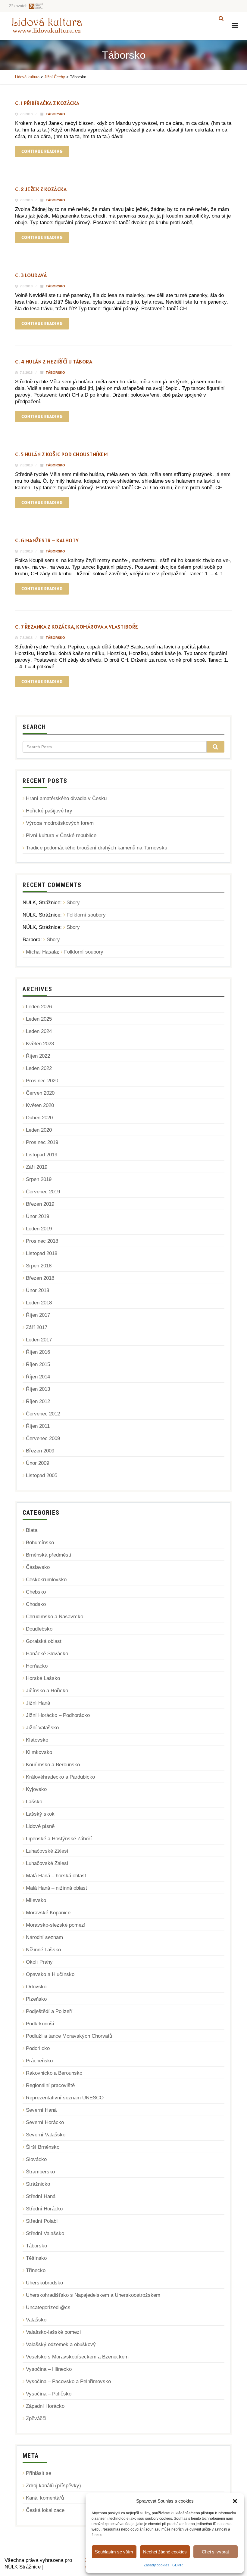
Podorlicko (38, 2048)
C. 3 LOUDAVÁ (31, 275)
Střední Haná (41, 2196)
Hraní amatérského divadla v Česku (66, 798)
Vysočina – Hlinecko (49, 2369)
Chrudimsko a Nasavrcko (55, 1617)
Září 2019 (37, 1167)
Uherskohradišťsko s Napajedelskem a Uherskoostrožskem (93, 2295)
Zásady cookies (156, 2565)
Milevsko (36, 1900)
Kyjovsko (36, 1789)
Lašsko (34, 1802)
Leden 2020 (39, 1130)
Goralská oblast (44, 1641)
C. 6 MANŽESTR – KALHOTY (47, 540)
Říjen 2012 (38, 1401)
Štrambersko (40, 2172)
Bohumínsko (40, 1543)
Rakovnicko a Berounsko (54, 2073)
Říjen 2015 (38, 1364)
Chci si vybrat (215, 2552)
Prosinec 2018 (42, 1241)
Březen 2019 (40, 1204)
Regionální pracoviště (50, 2085)
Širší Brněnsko (43, 2147)
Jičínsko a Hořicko (47, 1691)
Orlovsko (36, 1987)
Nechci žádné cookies (165, 2552)
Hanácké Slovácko (47, 1654)
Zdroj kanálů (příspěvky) (53, 2486)
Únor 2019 (38, 1216)
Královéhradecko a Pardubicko (60, 1777)
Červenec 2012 (43, 1414)
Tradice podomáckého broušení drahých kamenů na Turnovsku (97, 848)
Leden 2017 (39, 1340)
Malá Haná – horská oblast (56, 1876)
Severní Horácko (45, 2122)
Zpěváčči (36, 2418)
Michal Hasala (42, 952)
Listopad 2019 (42, 1155)
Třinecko (36, 2270)
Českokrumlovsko (46, 1580)
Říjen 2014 (38, 1377)
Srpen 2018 (39, 1266)
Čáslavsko (38, 1567)
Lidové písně (40, 1826)
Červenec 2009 (43, 1438)
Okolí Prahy (39, 1962)
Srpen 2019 (39, 1179)
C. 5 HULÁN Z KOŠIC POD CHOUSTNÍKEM (61, 454)
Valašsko (36, 2320)
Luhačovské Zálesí (47, 1851)
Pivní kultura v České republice (61, 835)
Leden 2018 (39, 1303)
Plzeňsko (36, 1999)
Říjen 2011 (38, 1426)
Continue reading (42, 151)
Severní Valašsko (46, 2135)
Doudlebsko (39, 1629)
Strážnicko (38, 2184)
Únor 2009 (38, 1463)
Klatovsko (37, 1740)
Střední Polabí (42, 2221)
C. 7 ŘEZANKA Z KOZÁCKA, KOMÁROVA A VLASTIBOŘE (77, 627)
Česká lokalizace (45, 2510)
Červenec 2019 (43, 1192)
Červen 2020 (40, 1093)
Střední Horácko (44, 2209)
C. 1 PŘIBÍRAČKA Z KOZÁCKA (47, 103)
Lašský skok (40, 1814)
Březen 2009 (40, 1451)
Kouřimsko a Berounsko (53, 1765)
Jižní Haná (38, 1703)
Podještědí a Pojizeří (49, 2011)
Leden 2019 (39, 1229)
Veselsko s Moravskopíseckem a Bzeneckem (77, 2357)
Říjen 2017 (38, 1315)
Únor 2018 (38, 1290)
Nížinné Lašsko (43, 1950)
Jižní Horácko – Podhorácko (58, 1715)
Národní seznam (44, 1937)
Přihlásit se (39, 2473)
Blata (32, 1530)
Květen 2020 (40, 1105)
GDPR (178, 2565)
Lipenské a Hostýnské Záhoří (59, 1839)
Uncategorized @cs (48, 2307)
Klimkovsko (39, 1752)
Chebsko (36, 1592)
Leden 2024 (39, 1031)
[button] (235, 2501)
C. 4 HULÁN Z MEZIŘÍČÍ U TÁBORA (54, 362)
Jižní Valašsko (42, 1728)
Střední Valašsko (45, 2233)
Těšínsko (36, 2258)
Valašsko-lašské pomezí (53, 2332)
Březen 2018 (40, 1278)
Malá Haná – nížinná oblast (56, 1888)
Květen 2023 (40, 1044)
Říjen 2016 (38, 1352)
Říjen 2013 (38, 1389)
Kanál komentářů (45, 2498)
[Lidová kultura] (47, 25)
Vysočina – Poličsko (49, 2394)
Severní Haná (41, 2110)
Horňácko (37, 1666)
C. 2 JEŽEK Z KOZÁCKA (41, 189)
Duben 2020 (39, 1118)
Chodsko (36, 1604)
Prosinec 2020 (42, 1081)
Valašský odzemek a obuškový (61, 2344)
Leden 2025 (39, 1019)
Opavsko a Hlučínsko (50, 1974)
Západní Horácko (45, 2406)
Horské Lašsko (43, 1678)
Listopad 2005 (42, 1475)
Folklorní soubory (86, 915)
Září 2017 (37, 1327)
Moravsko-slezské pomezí (56, 1925)
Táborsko (55, 114)
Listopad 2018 (42, 1253)
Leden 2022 (39, 1068)
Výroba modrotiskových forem (60, 823)
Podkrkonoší (40, 2024)
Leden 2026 (39, 1007)
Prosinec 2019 (42, 1142)
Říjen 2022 (38, 1056)
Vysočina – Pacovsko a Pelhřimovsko (68, 2381)
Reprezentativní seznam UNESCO (65, 2098)
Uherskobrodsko (44, 2283)
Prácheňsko (39, 2061)
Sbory (73, 903)
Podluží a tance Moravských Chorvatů (69, 2036)
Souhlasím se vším (114, 2552)
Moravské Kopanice (48, 1913)
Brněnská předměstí (49, 1555)
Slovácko (36, 2159)
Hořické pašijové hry (49, 811)
